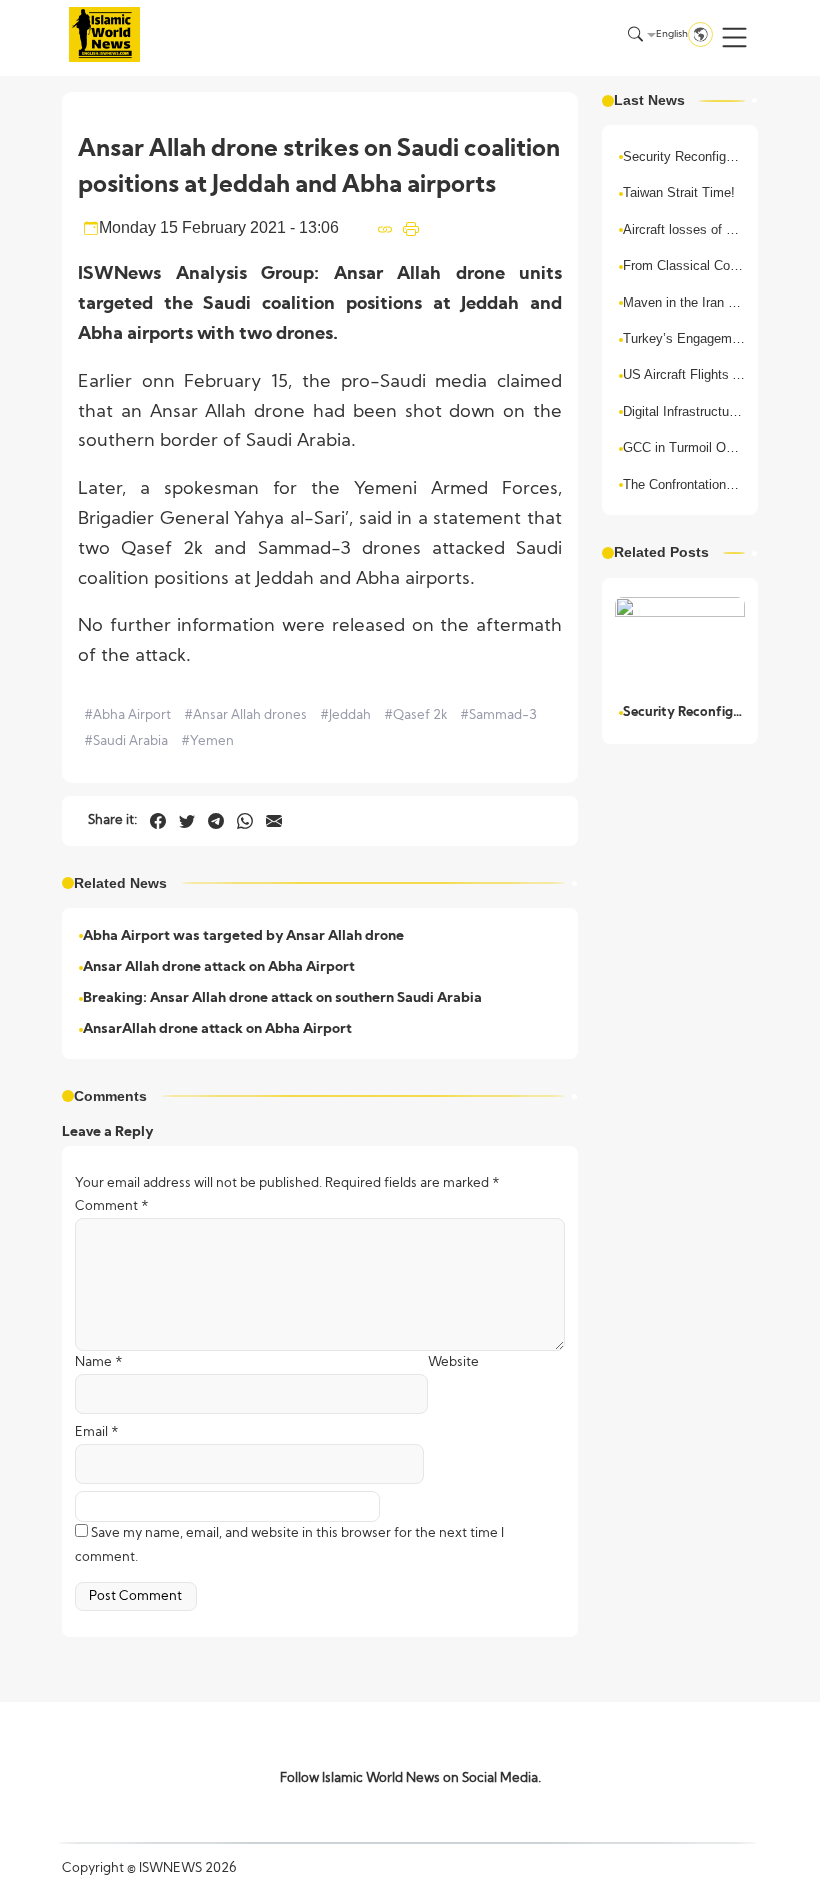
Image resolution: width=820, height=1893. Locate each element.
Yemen (207, 741)
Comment (112, 1206)
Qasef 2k (415, 715)
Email (97, 1432)
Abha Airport (127, 715)
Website (453, 1362)
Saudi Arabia (126, 741)
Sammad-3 (498, 715)
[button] (734, 37)
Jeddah (345, 715)
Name (99, 1362)
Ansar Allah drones (245, 715)
